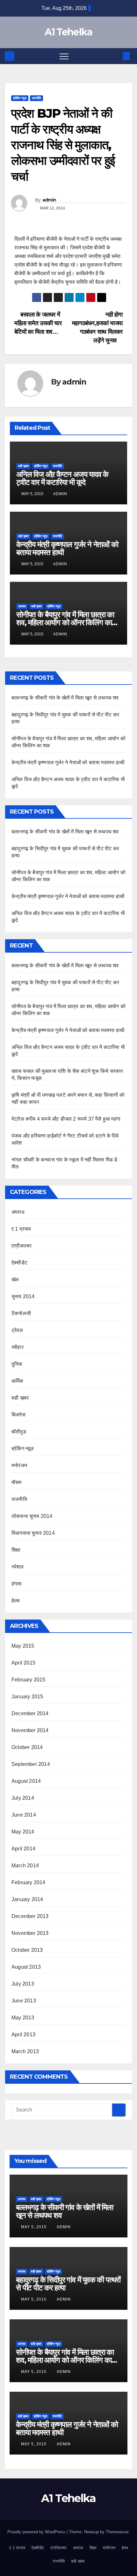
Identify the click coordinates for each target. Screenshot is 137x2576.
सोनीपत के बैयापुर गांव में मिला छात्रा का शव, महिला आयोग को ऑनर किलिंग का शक (65, 622)
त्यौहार (18, 1347)
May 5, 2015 (34, 2227)
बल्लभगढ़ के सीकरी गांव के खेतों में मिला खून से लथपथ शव (65, 698)
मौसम (17, 1482)
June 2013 (24, 2001)
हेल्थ (16, 1601)
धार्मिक (18, 1381)
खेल (15, 1280)
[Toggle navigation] (64, 56)
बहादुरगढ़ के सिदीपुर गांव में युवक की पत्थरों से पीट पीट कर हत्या (68, 2284)
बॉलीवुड (19, 1432)
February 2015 (29, 1680)
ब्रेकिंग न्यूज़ (20, 98)
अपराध (22, 606)
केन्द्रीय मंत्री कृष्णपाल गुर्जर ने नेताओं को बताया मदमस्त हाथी (67, 548)
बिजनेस (18, 1415)
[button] (116, 56)
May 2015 (23, 1646)
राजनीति (36, 98)
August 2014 (26, 1781)
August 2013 (26, 1967)
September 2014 (31, 1764)
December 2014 (30, 1713)
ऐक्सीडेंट (19, 1263)
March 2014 (25, 1866)
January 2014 (27, 1899)
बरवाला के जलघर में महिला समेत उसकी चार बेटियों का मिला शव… (38, 323)
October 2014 (27, 1747)
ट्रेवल (17, 1330)
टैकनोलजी (21, 1313)
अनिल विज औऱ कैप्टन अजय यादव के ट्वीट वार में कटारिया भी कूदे (62, 478)
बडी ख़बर (23, 466)
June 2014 (24, 1815)
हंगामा (17, 1584)
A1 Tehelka (68, 32)
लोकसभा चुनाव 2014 (32, 1516)
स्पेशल (18, 1567)
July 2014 (23, 1798)
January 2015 (27, 1697)
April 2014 (23, 1849)
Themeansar (117, 2532)
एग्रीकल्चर (22, 1246)
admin (49, 200)
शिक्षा (16, 1550)
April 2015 (23, 1663)
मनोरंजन (19, 1465)
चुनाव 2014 (23, 1296)
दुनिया (17, 1364)
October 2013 (27, 1950)
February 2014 (29, 1882)
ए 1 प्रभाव (21, 1229)
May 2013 (23, 2018)
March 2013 (25, 2051)
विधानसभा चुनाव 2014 (33, 1533)
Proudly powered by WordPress (37, 2532)
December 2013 (30, 1916)
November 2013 (30, 1933)
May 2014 (23, 1832)
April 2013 (23, 2034)
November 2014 (30, 1730)
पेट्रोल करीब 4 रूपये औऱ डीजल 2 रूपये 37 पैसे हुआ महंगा (66, 1119)
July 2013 (23, 1984)
